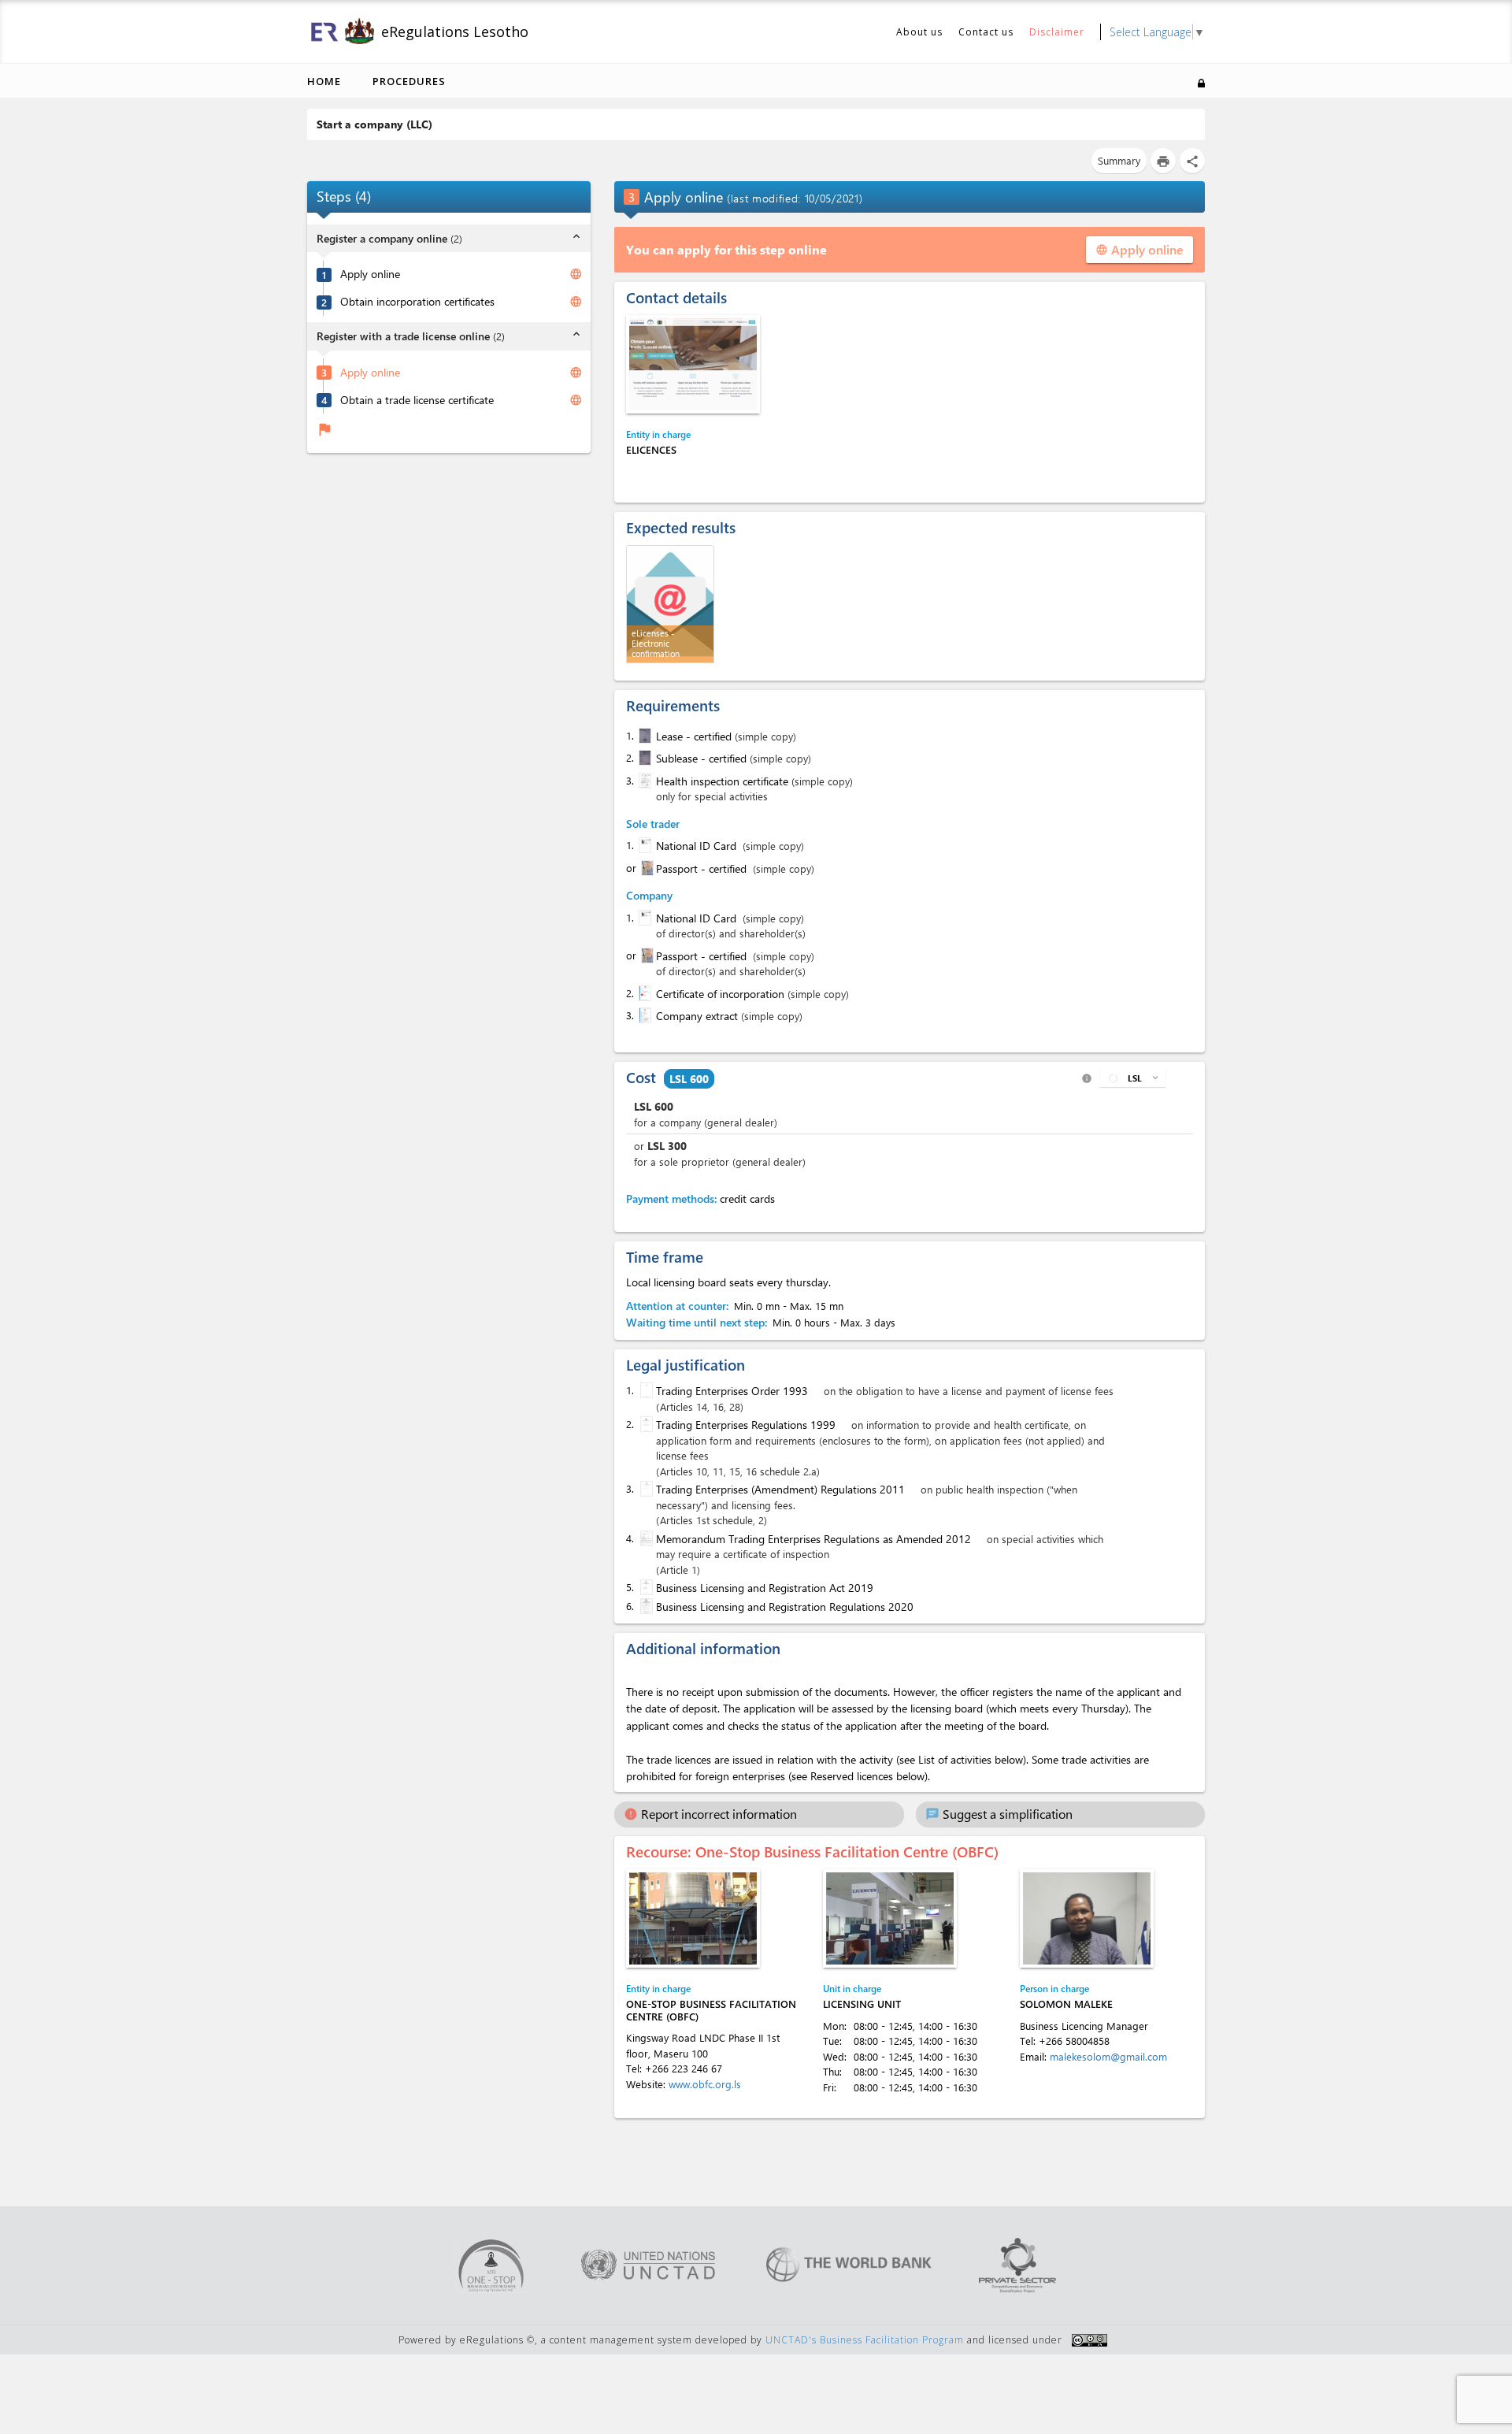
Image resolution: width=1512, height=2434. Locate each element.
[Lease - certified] (643, 736)
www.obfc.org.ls (705, 2084)
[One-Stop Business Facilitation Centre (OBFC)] (693, 1918)
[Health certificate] (643, 781)
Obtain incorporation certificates (417, 302)
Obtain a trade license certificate (417, 399)
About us (919, 32)
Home (324, 81)
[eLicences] (693, 364)
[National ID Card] (643, 845)
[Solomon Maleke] (1087, 1918)
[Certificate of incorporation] (643, 993)
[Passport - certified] (646, 868)
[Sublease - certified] (643, 758)
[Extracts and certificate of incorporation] (643, 1015)
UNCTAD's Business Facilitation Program (865, 2340)
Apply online (370, 274)
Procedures (409, 81)
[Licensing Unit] (890, 1918)
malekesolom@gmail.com (1108, 2056)
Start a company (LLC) (374, 124)
